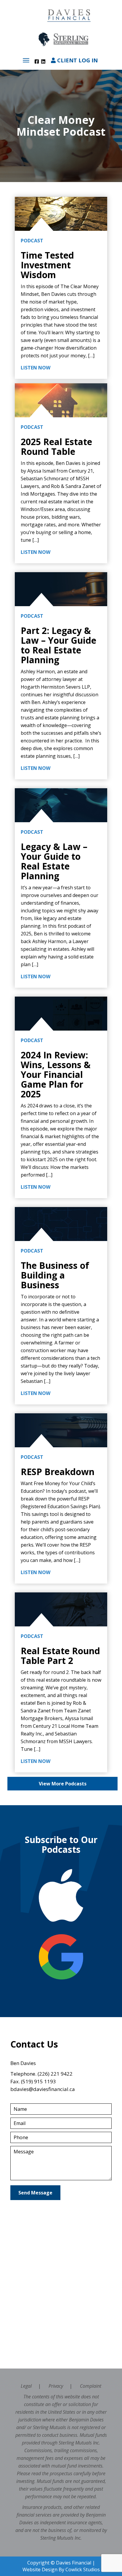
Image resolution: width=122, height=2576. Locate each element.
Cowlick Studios (83, 2569)
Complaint (91, 2386)
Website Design (40, 2569)
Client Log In (77, 60)
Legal (26, 2386)
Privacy (56, 2386)
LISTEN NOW (36, 368)
